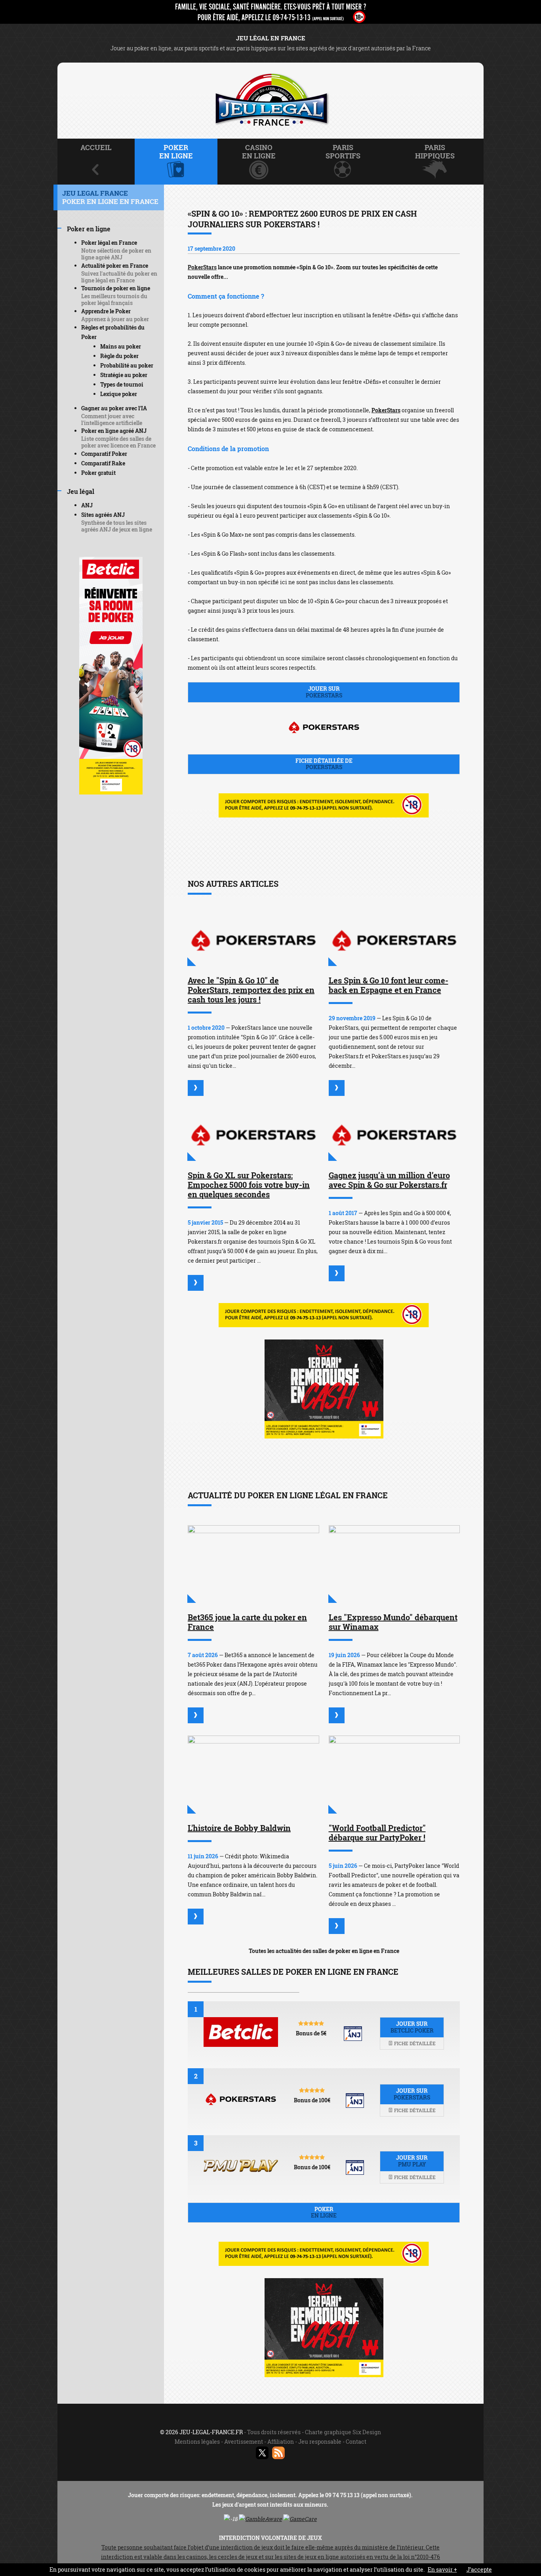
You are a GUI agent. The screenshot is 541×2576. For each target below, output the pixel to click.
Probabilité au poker (127, 365)
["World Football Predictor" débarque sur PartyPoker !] (394, 1775)
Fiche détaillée (414, 2043)
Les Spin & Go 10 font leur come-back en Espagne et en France (389, 985)
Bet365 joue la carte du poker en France (247, 1622)
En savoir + (442, 2569)
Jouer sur (324, 692)
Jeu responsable (320, 2442)
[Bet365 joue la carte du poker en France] (253, 1564)
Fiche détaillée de (324, 764)
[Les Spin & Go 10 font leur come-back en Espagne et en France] (394, 940)
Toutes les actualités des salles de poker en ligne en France (324, 1951)
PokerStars (202, 267)
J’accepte (479, 2569)
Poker (324, 2212)
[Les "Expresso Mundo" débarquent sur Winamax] (394, 1564)
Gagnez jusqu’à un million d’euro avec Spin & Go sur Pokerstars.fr (389, 1180)
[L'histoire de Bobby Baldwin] (253, 1775)
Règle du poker (119, 356)
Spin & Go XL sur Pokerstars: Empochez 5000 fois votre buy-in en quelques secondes (249, 1185)
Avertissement (244, 2442)
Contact (356, 2442)
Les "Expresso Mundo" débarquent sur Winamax (393, 1622)
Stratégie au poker (124, 375)
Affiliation (281, 2442)
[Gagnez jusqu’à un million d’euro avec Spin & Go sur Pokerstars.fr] (394, 1134)
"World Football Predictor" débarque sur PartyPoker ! (377, 1833)
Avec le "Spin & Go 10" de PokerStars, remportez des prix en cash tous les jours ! (251, 990)
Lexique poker (119, 394)
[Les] (337, 1715)
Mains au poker (121, 346)
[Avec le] (196, 1088)
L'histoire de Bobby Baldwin (239, 1828)
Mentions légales (197, 2442)
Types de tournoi (122, 384)
